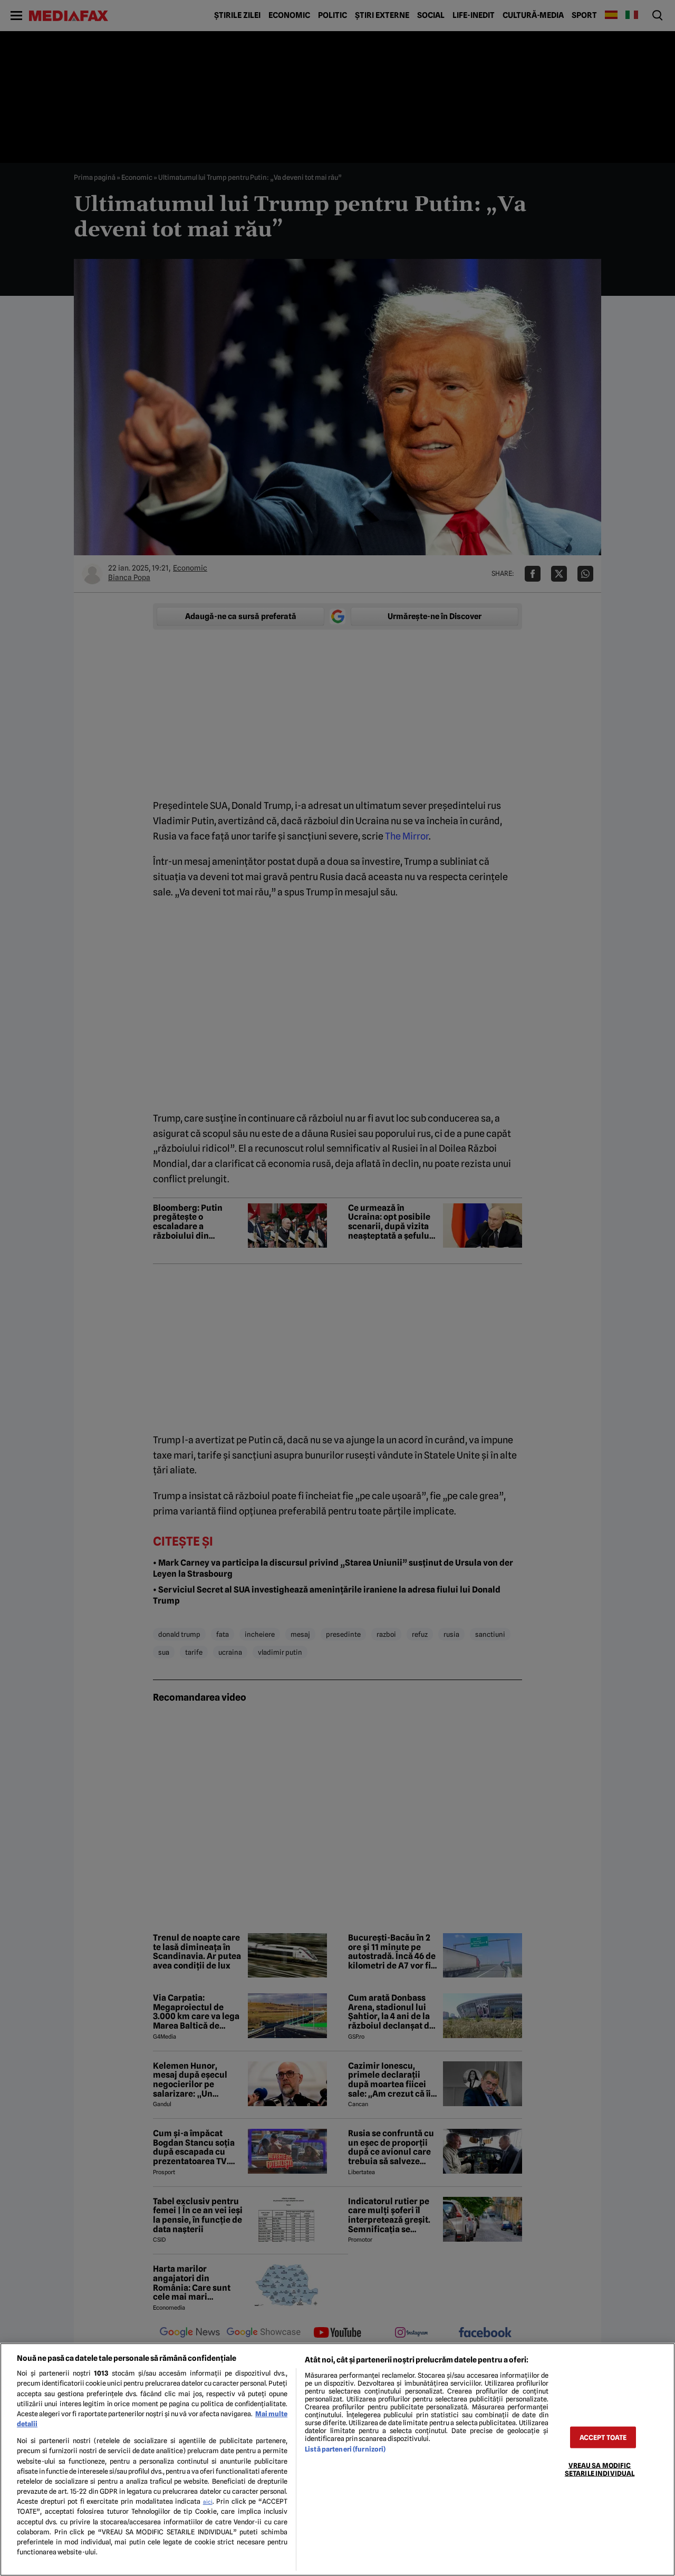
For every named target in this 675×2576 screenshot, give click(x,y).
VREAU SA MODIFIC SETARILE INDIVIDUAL (600, 2469)
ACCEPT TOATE (603, 2437)
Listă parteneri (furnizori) (345, 2449)
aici (208, 2502)
